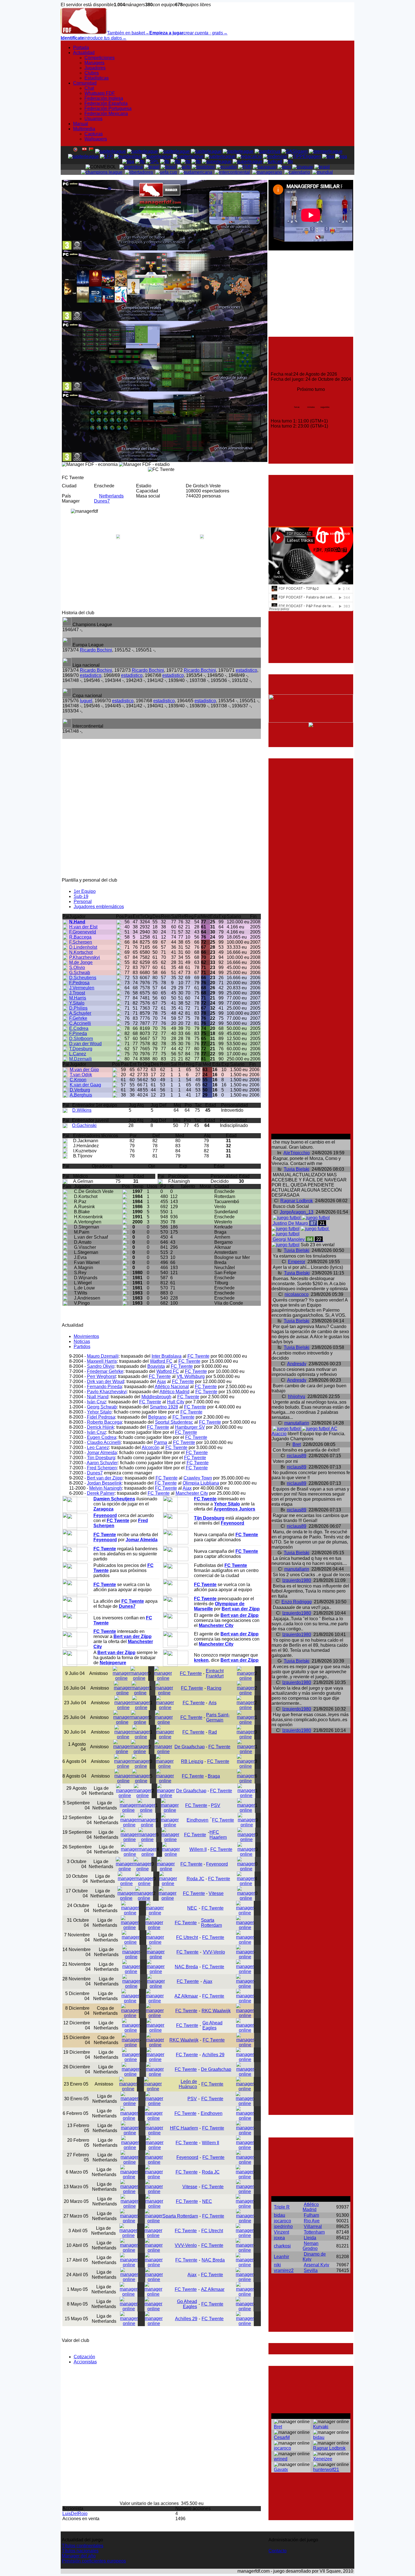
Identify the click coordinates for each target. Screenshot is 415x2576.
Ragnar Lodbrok (297, 1201)
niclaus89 (297, 1456)
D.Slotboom (81, 1039)
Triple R (282, 2207)
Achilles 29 (213, 2055)
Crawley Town (198, 1478)
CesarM (282, 2437)
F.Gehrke (78, 1018)
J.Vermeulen (82, 988)
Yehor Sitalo (99, 1412)
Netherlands (111, 496)
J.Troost (77, 993)
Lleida (310, 2238)
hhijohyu (297, 1396)
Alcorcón (151, 1447)
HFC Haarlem (218, 1835)
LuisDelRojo (75, 2514)
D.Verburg (80, 1090)
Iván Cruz (97, 1402)
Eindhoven (197, 1820)
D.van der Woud (85, 1044)
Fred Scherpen (102, 1468)
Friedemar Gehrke (105, 1371)
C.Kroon (78, 1080)
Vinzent (281, 2232)
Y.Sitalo (77, 1003)
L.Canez (78, 1054)
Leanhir (281, 2257)
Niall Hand (98, 1397)
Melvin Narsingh (106, 1488)
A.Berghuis (81, 1095)
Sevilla (311, 2270)
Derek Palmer (101, 1493)
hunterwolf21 (326, 2470)
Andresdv (297, 1364)
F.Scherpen (81, 942)
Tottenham (314, 2232)
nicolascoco (297, 1294)
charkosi (282, 2246)
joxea (279, 2238)
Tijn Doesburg (101, 1458)
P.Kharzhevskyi (85, 957)
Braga (214, 1776)
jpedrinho (283, 2226)
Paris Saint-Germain (218, 1717)
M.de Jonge (81, 962)
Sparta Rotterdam (211, 1923)
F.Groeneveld (83, 932)
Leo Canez (98, 1447)
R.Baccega (80, 937)
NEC (192, 1908)
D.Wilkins (82, 1110)
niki (277, 2265)
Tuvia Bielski (297, 1169)
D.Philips (78, 1008)
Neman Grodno (311, 2246)
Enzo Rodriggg (297, 1602)
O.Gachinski (84, 1125)
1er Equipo (85, 891)
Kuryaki (321, 2427)
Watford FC (161, 1361)
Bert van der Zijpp (105, 1478)
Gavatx (281, 2470)
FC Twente (198, 1356)
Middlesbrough (156, 1397)
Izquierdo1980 (297, 1580)
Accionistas (85, 2362)
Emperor (297, 1262)
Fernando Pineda (104, 1387)
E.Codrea (79, 1028)
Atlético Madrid (174, 1392)
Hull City (176, 1402)
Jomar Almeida (102, 1453)
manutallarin (297, 1423)
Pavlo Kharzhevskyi (107, 1392)
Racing (214, 1688)
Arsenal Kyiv (316, 2265)
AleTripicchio (297, 1153)
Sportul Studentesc (174, 1422)
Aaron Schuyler (102, 1463)
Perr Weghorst (101, 1376)
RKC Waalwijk (216, 2011)
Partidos (82, 1347)
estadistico (246, 670)
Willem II (198, 1849)
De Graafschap (190, 1747)
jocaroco (282, 2221)
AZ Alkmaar (186, 1996)
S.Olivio (77, 967)
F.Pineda (78, 1033)
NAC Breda (186, 1967)
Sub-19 (81, 896)
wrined (281, 2459)
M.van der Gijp (84, 1070)
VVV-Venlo (214, 1952)
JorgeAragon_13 (297, 1212)
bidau (279, 2215)
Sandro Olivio (101, 1366)
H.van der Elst (83, 927)
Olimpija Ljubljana (201, 1483)
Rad (213, 1732)
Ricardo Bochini (96, 650)
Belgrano (157, 1417)
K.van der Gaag (85, 1085)
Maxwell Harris (102, 1361)
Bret (297, 1444)
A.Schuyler (80, 1013)
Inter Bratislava (167, 1356)
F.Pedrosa (79, 983)
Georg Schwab (102, 1407)
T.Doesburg (81, 1049)
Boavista (156, 1366)
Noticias (82, 1341)
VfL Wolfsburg (191, 1376)
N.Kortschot (81, 952)
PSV (216, 1805)
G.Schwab (80, 973)
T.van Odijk (81, 1075)
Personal (83, 901)
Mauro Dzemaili (103, 1356)
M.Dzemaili (80, 1059)
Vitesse (216, 1893)
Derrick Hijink (101, 1427)
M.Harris (78, 998)
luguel (86, 701)
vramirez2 (284, 2270)
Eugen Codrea (102, 1437)
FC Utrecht (187, 1937)
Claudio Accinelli (104, 1442)
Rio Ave (312, 2221)
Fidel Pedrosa (101, 1417)
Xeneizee (323, 2459)
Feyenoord (217, 1864)
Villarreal (313, 2226)
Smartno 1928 (164, 1407)
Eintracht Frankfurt (215, 1673)
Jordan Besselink (104, 1483)
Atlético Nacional (172, 1387)
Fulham (311, 2215)
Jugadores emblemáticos (99, 907)
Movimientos (86, 1336)
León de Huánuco (188, 2084)
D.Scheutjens (83, 978)
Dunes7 (102, 501)
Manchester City (192, 1493)
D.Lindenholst (83, 947)
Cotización (84, 2357)
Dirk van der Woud (106, 1381)
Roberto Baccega (104, 1422)
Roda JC (196, 1879)
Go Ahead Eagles (212, 2025)
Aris (213, 1703)
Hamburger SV (190, 1427)
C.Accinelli (80, 1023)
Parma (160, 1442)
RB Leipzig (192, 1761)
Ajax (161, 1381)
